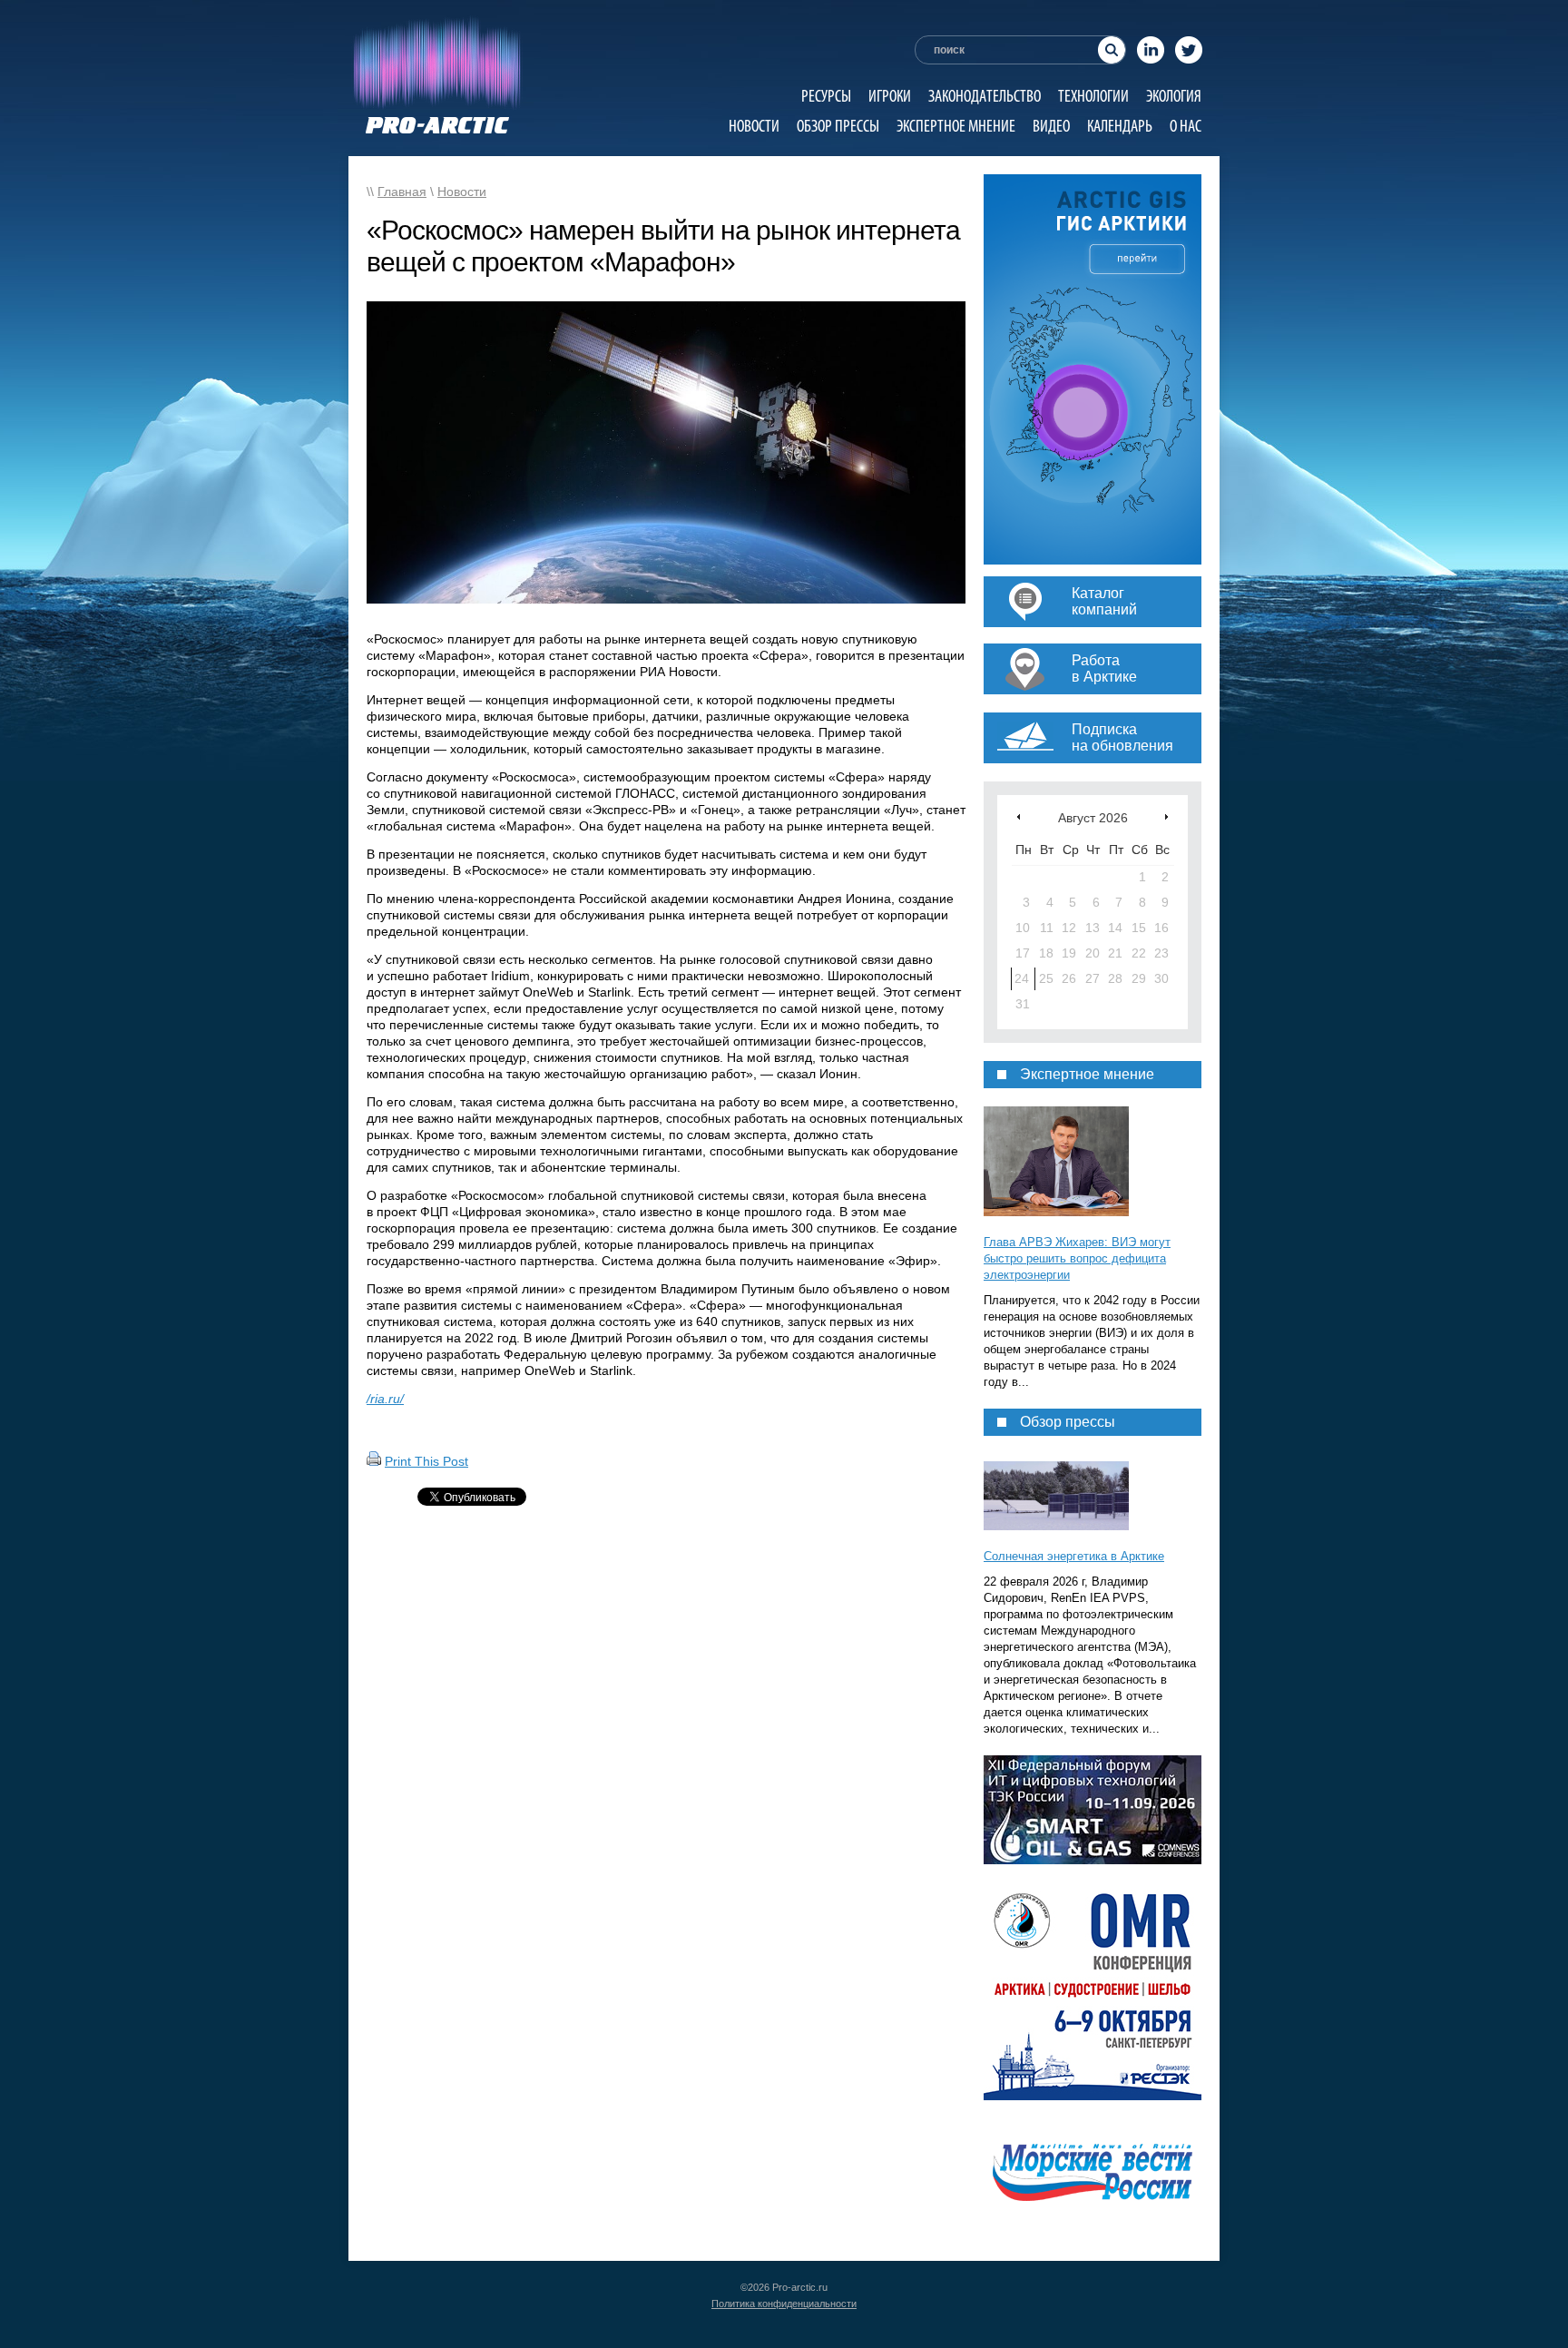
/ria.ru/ (385, 1399)
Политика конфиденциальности (784, 2304)
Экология (1174, 96)
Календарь (1120, 126)
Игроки (890, 96)
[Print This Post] (374, 1461)
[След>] (1166, 816)
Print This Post (426, 1461)
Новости (754, 126)
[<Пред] (1019, 816)
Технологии (1093, 96)
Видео (1051, 126)
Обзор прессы (838, 126)
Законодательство (985, 96)
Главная (402, 192)
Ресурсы (826, 96)
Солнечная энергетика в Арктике (1074, 1556)
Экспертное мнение (956, 126)
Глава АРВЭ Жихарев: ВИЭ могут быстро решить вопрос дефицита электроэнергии (1077, 1258)
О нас (1186, 126)
